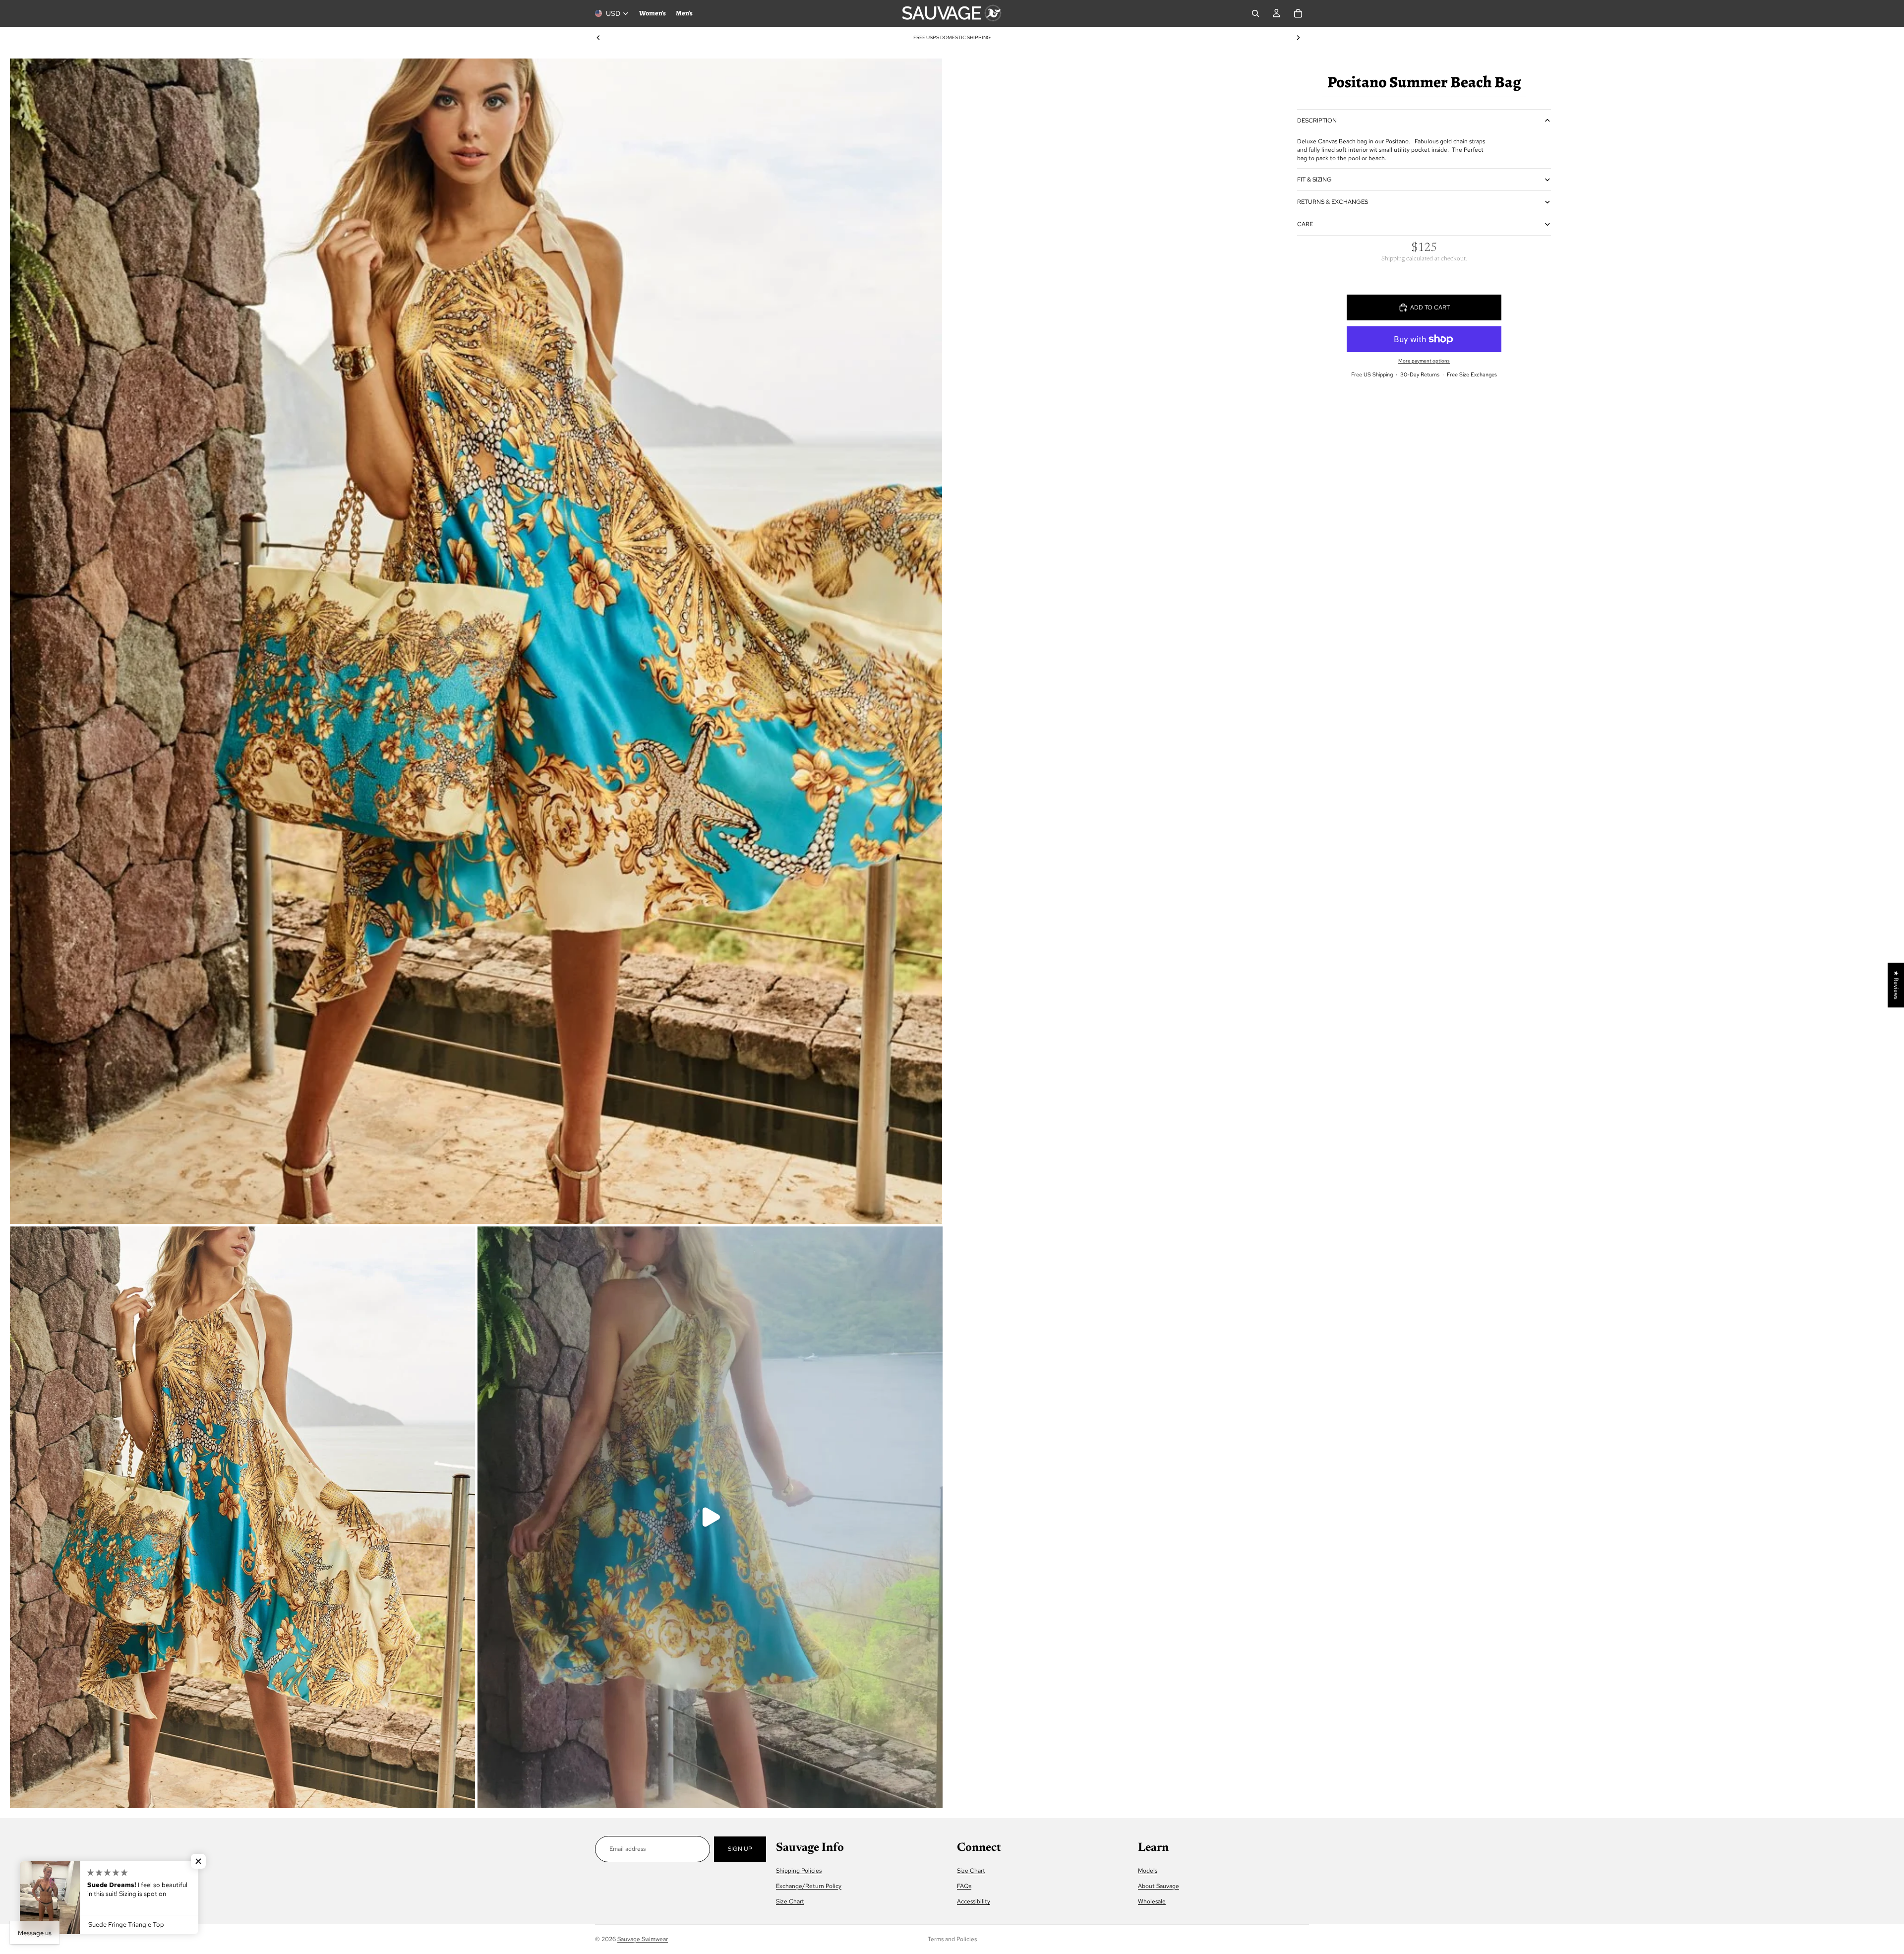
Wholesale (1152, 1901)
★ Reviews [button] (1896, 985)
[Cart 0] (1298, 13)
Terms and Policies (952, 1939)
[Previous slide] (598, 38)
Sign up (740, 1849)
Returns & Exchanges (1333, 202)
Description (1317, 121)
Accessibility (974, 1901)
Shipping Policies (799, 1870)
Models (1148, 1870)
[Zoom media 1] (476, 641)
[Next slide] (1298, 38)
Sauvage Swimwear (643, 1939)
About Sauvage (1159, 1886)
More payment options (1424, 361)
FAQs (964, 1886)
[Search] (1255, 13)
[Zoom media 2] (242, 1517)
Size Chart (790, 1901)
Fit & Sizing (1314, 180)
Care (1305, 224)
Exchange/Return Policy (809, 1886)
